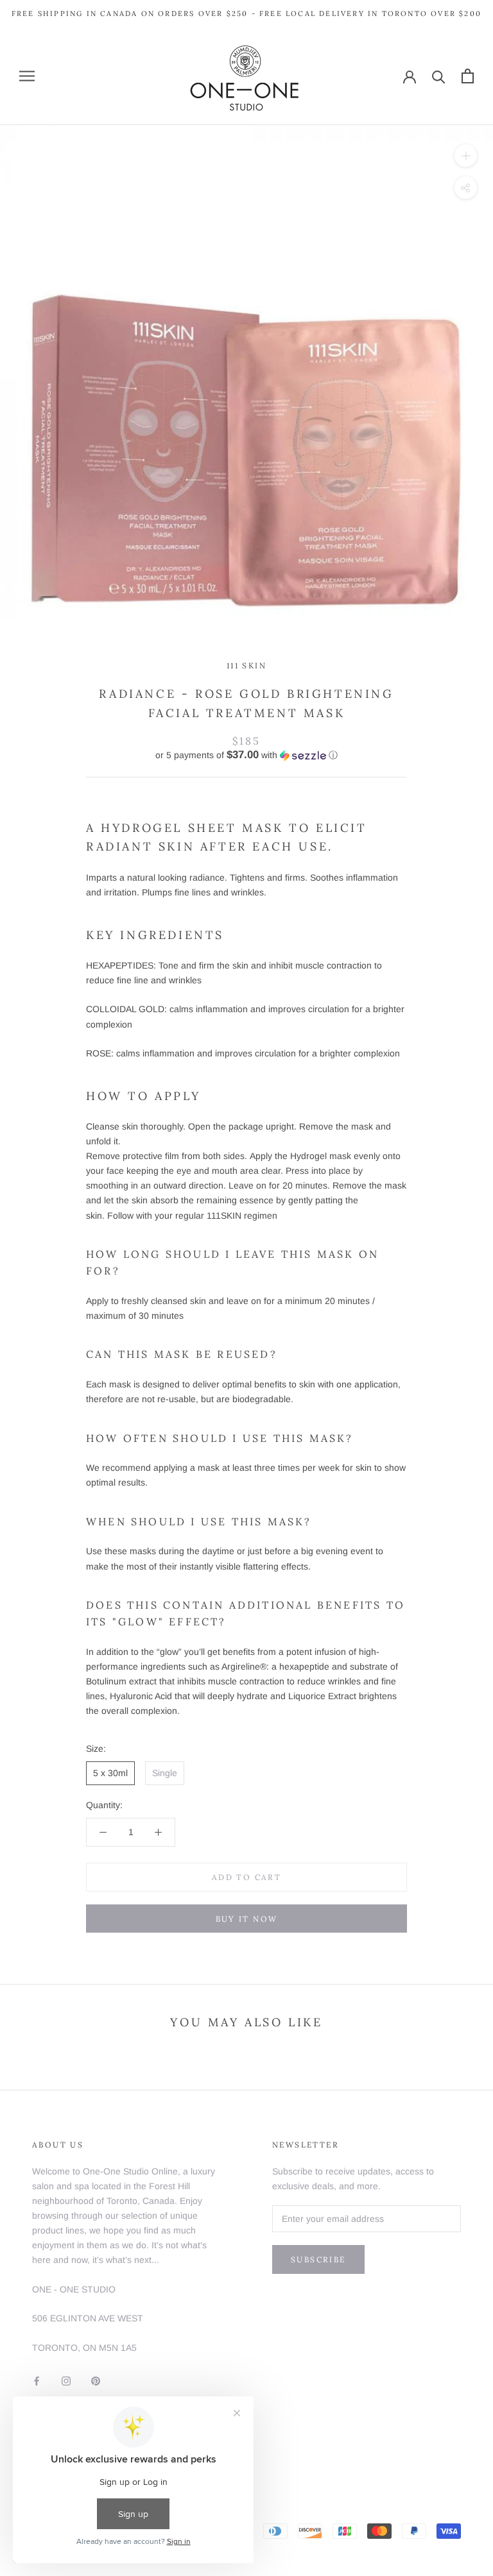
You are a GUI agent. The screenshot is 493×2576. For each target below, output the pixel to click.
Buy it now (247, 1919)
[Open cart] (468, 76)
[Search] (439, 76)
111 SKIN (246, 665)
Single (165, 1773)
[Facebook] (37, 2381)
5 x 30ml (110, 1773)
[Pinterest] (96, 2381)
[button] (246, 755)
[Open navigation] (27, 76)
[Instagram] (66, 2381)
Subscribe (318, 2259)
